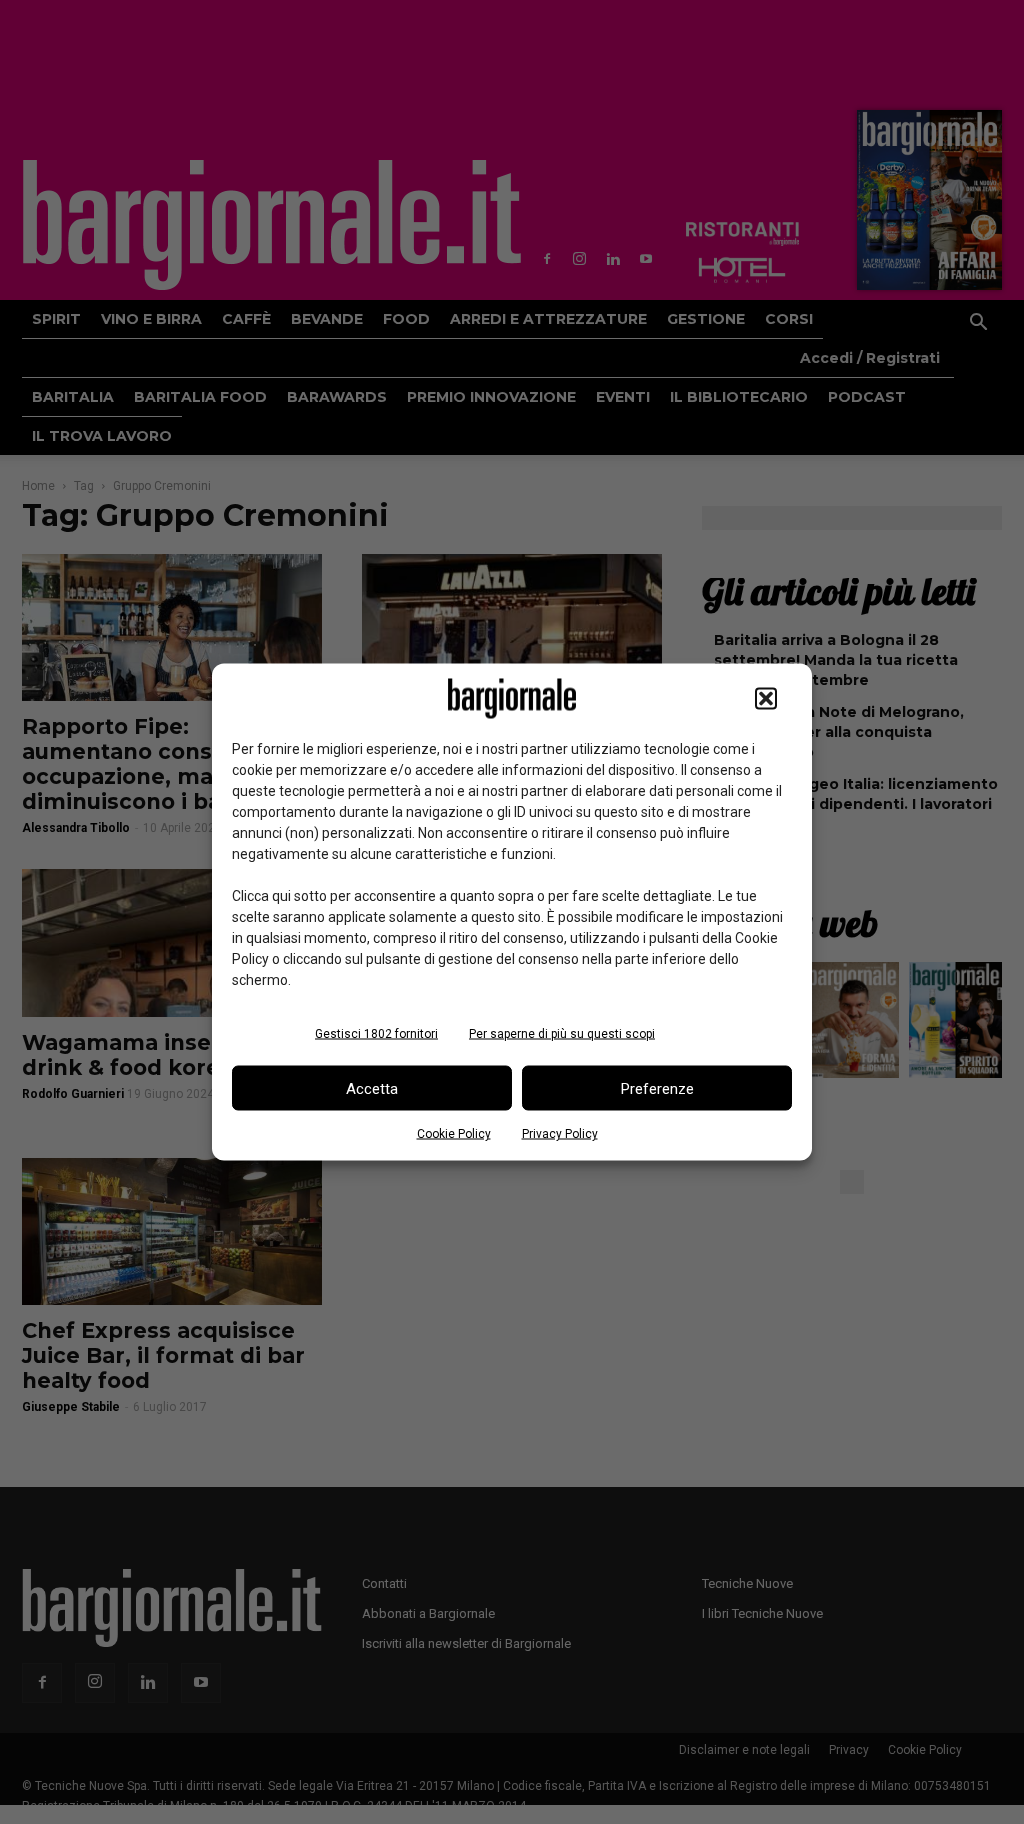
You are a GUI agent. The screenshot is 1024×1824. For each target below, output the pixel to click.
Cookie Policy (454, 1134)
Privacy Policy (560, 1134)
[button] (766, 699)
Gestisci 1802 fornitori (376, 1034)
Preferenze (657, 1088)
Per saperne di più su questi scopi (562, 1034)
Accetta (372, 1088)
